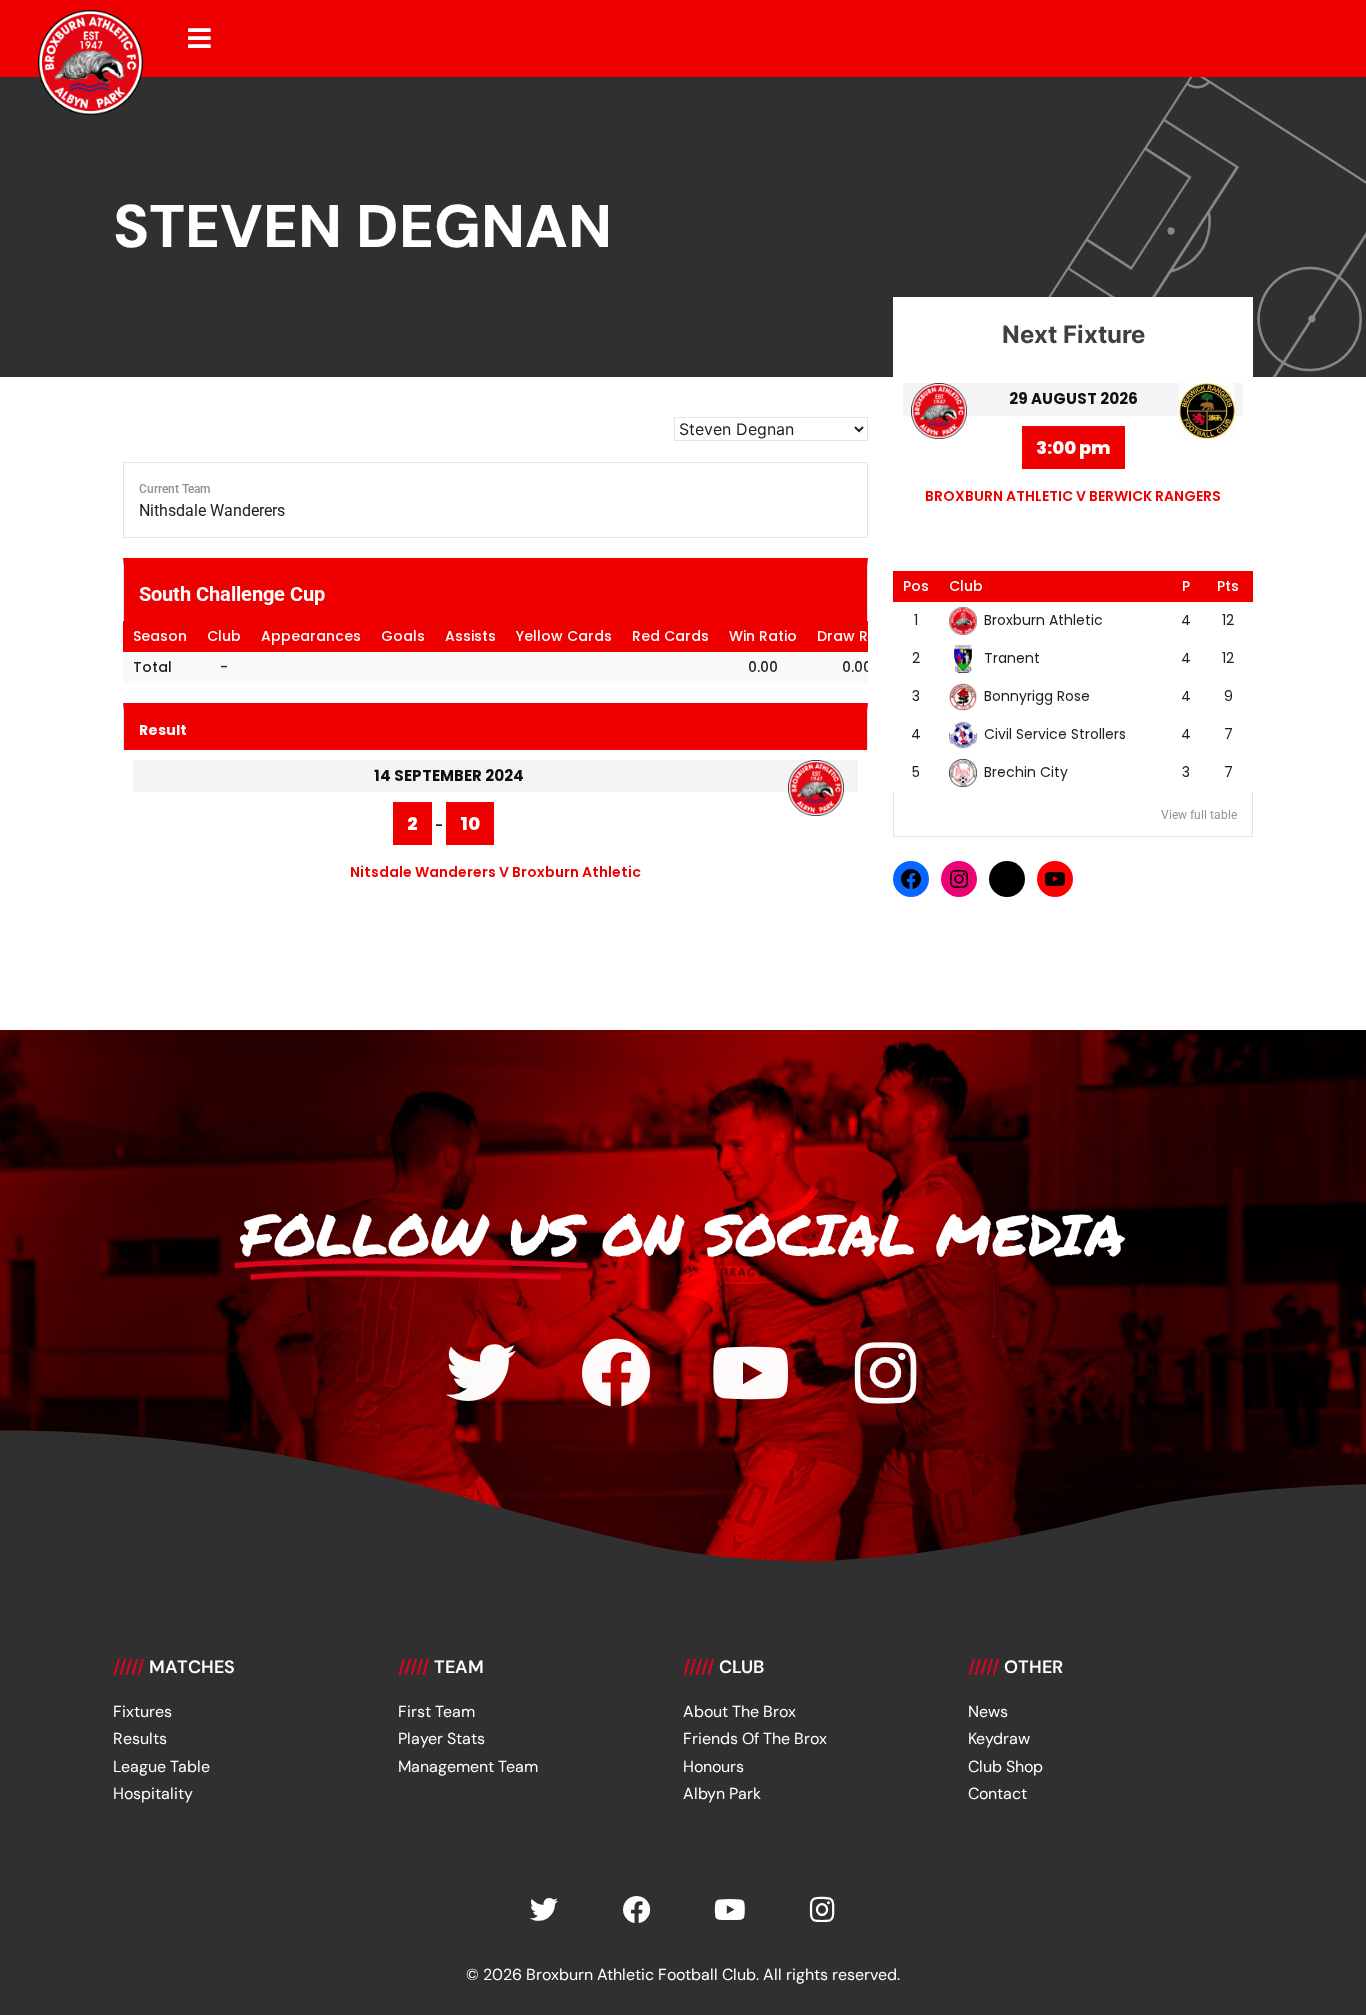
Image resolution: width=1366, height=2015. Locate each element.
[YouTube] (1055, 879)
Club (966, 586)
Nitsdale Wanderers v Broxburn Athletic (495, 872)
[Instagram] (959, 879)
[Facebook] (911, 879)
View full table (1199, 815)
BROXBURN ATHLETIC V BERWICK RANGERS (1073, 496)
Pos (916, 586)
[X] (1007, 879)
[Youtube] (751, 1373)
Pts (1228, 586)
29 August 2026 (1073, 398)
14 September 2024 (449, 775)
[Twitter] (481, 1373)
